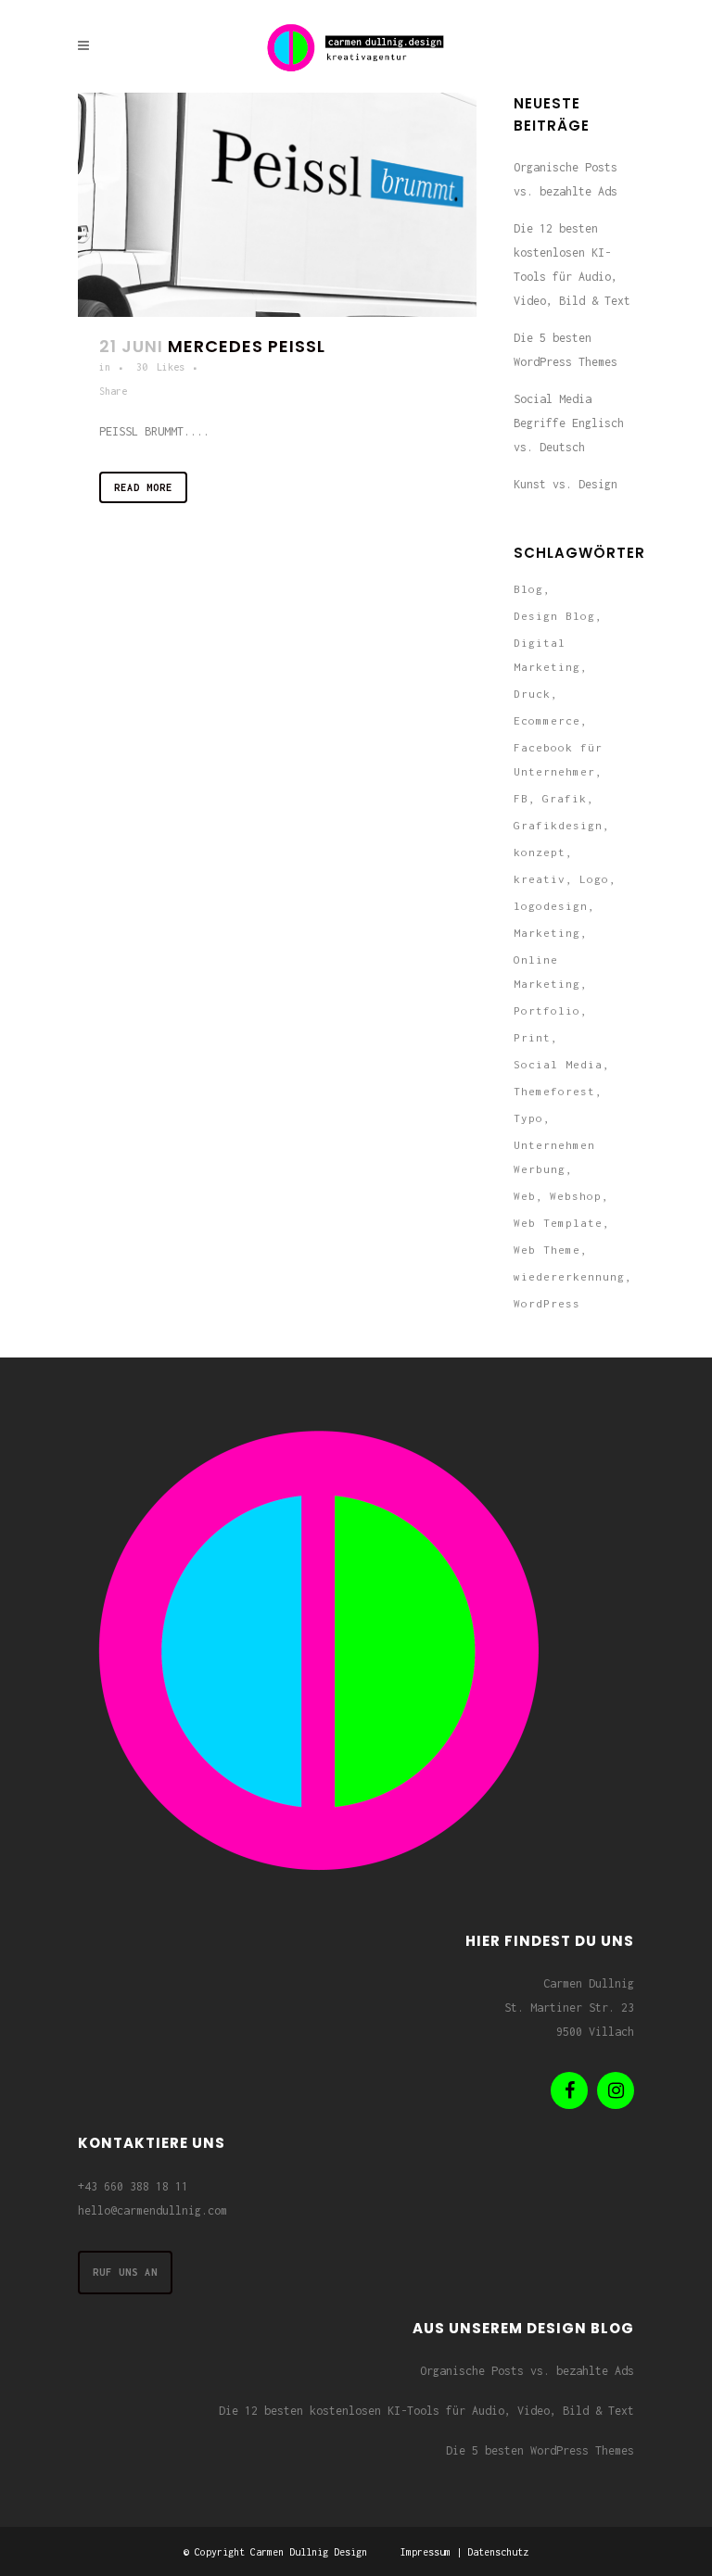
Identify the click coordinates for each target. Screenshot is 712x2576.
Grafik (565, 798)
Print (532, 1037)
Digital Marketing (547, 655)
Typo (528, 1118)
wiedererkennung (569, 1276)
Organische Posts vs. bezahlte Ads (527, 2371)
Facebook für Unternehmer (558, 759)
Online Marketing (547, 972)
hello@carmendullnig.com (153, 2210)
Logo (594, 879)
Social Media (558, 1064)
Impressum (426, 2552)
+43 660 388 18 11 (133, 2186)
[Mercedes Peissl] (277, 205)
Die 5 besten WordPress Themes (540, 2450)
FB (521, 798)
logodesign (551, 906)
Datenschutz (498, 2552)
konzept (540, 852)
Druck (532, 694)
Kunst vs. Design (566, 484)
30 (160, 367)
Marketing (547, 933)
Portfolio (547, 1010)
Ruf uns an (125, 2272)
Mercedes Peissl (247, 346)
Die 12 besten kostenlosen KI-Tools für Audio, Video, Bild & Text (426, 2411)
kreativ (540, 879)
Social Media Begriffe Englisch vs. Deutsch (569, 423)
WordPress (547, 1303)
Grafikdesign (558, 825)
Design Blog (554, 616)
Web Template (558, 1223)
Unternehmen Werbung (554, 1157)
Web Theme (547, 1250)
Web (525, 1196)
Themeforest (554, 1091)
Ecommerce (547, 720)
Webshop (576, 1196)
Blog (528, 589)
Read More (143, 487)
